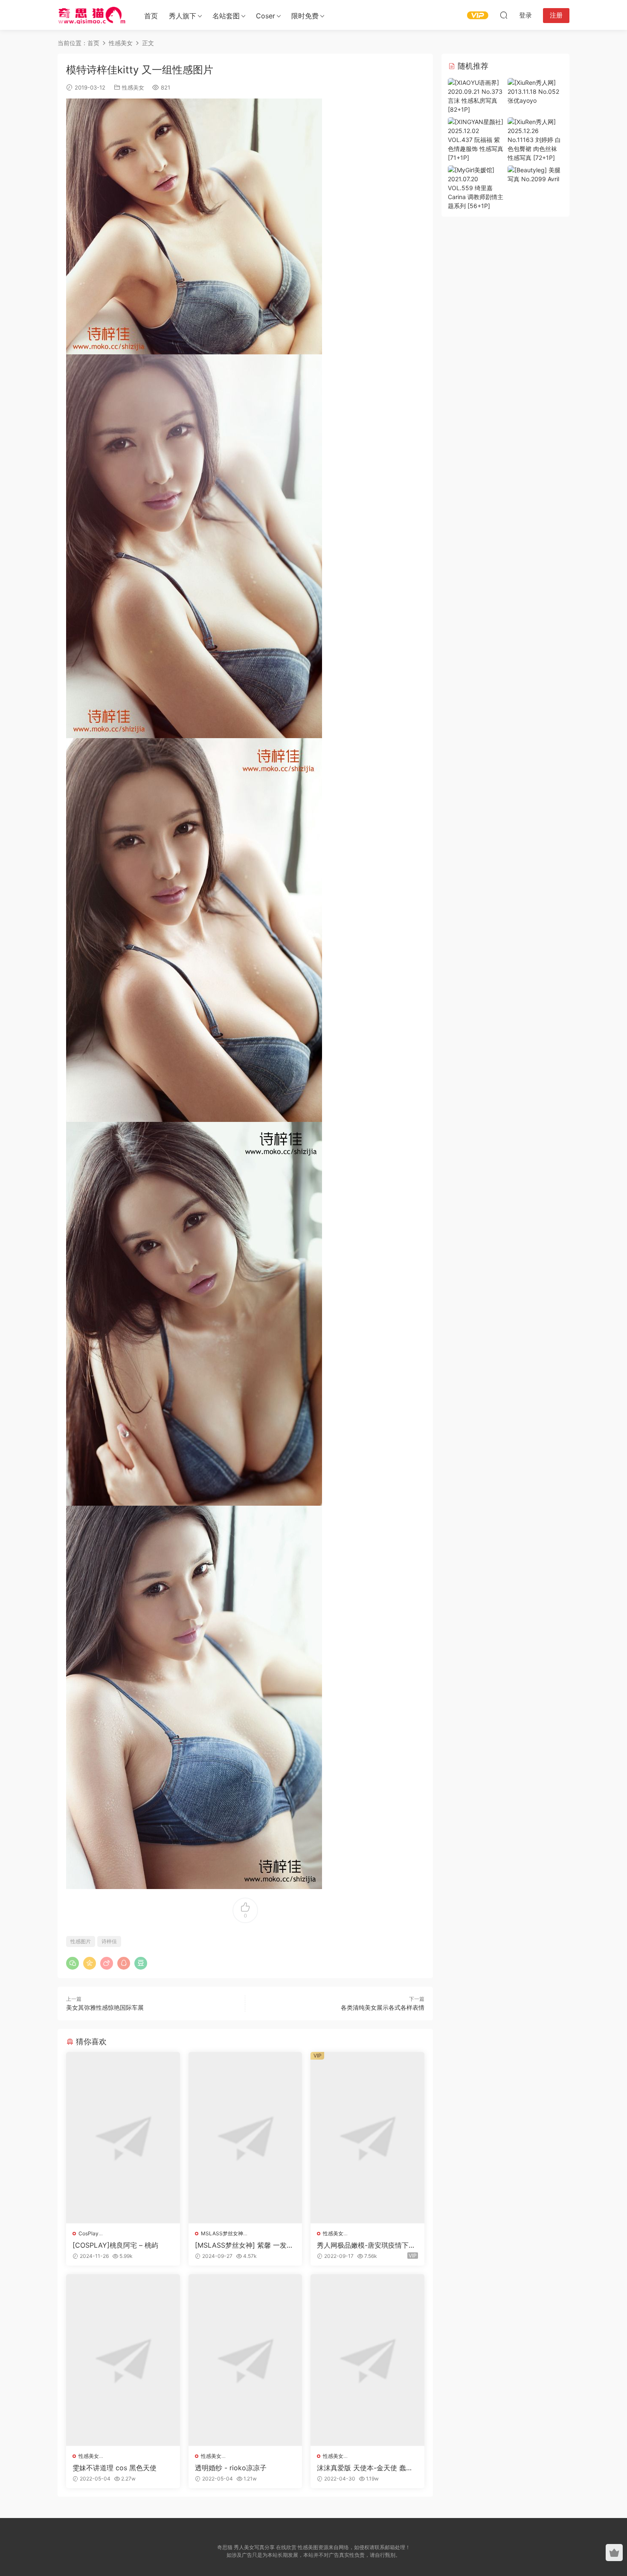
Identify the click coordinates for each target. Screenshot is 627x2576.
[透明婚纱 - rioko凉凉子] (245, 2360)
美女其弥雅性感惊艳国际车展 (105, 2007)
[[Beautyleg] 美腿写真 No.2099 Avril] (535, 174)
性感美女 (133, 87)
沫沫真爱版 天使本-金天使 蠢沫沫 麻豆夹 (365, 2468)
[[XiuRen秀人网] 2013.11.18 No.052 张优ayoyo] (535, 91)
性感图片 (81, 1941)
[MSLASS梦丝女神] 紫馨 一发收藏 (244, 2245)
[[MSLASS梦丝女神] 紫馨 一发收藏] (245, 2138)
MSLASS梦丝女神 (222, 2233)
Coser (266, 16)
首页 (151, 16)
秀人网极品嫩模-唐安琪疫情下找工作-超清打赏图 (366, 2245)
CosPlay (89, 2233)
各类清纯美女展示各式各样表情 (383, 2007)
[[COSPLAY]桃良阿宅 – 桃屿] (123, 2138)
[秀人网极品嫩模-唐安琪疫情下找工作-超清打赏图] (367, 2138)
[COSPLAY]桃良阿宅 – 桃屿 (115, 2245)
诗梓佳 (109, 1941)
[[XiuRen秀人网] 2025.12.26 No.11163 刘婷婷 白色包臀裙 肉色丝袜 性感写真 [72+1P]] (535, 139)
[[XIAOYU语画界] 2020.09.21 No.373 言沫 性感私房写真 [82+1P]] (476, 95)
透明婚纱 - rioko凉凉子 (231, 2468)
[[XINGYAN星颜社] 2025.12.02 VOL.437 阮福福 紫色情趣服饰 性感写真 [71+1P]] (476, 139)
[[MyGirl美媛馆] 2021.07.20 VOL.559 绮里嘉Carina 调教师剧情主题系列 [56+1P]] (476, 187)
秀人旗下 (183, 16)
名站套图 (226, 16)
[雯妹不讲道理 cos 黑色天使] (123, 2360)
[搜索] (504, 15)
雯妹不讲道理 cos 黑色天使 (115, 2468)
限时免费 (305, 16)
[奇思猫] (92, 15)
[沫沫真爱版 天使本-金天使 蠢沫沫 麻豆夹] (367, 2360)
